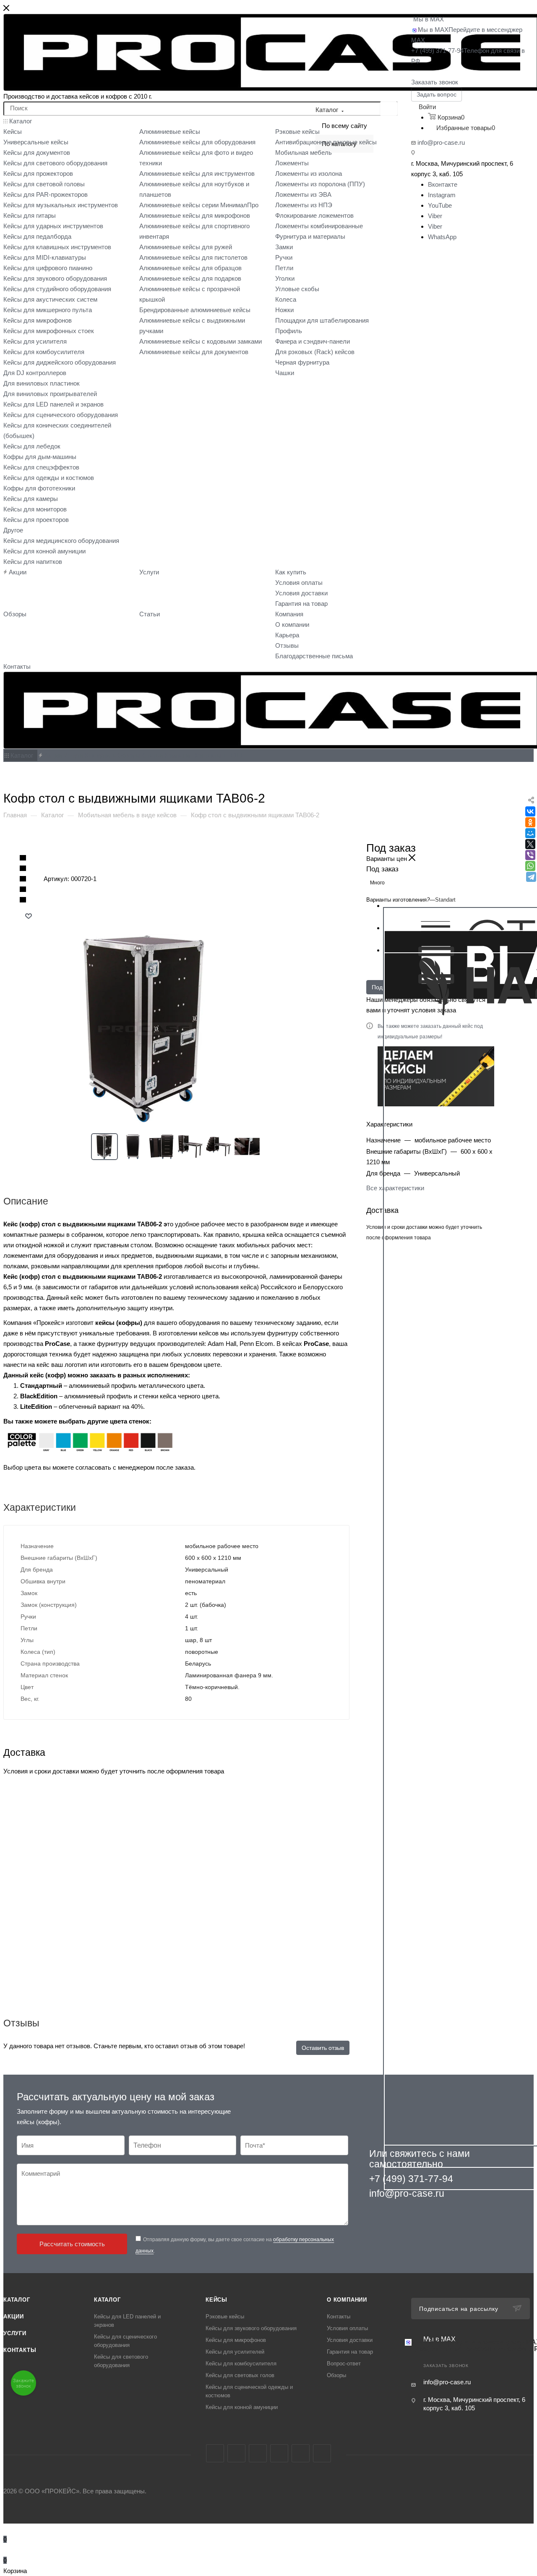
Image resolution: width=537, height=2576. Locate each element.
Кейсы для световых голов (240, 2375)
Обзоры (336, 2375)
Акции (14, 2317)
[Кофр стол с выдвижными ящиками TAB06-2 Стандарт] (177, 1029)
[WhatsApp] (530, 866)
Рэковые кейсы (225, 2317)
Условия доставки (350, 2340)
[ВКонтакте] (530, 811)
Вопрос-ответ (344, 2364)
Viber (435, 216)
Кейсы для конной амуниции (242, 2407)
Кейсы (216, 2300)
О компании (347, 2300)
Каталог (17, 2300)
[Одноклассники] (530, 822)
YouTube (440, 205)
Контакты (20, 2350)
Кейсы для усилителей (235, 2352)
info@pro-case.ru (441, 142)
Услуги (15, 2333)
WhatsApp (442, 237)
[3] (23, 879)
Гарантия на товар (350, 2352)
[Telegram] (531, 877)
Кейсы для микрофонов (236, 2340)
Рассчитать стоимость (72, 2244)
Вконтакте (443, 184)
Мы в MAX (429, 19)
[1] (23, 858)
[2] (23, 869)
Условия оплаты (347, 2328)
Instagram (442, 195)
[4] (23, 890)
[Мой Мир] (530, 833)
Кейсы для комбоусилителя (241, 2364)
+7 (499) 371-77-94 (411, 2179)
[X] (530, 844)
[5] (23, 900)
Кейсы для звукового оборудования (251, 2328)
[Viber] (530, 855)
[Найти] (389, 109)
